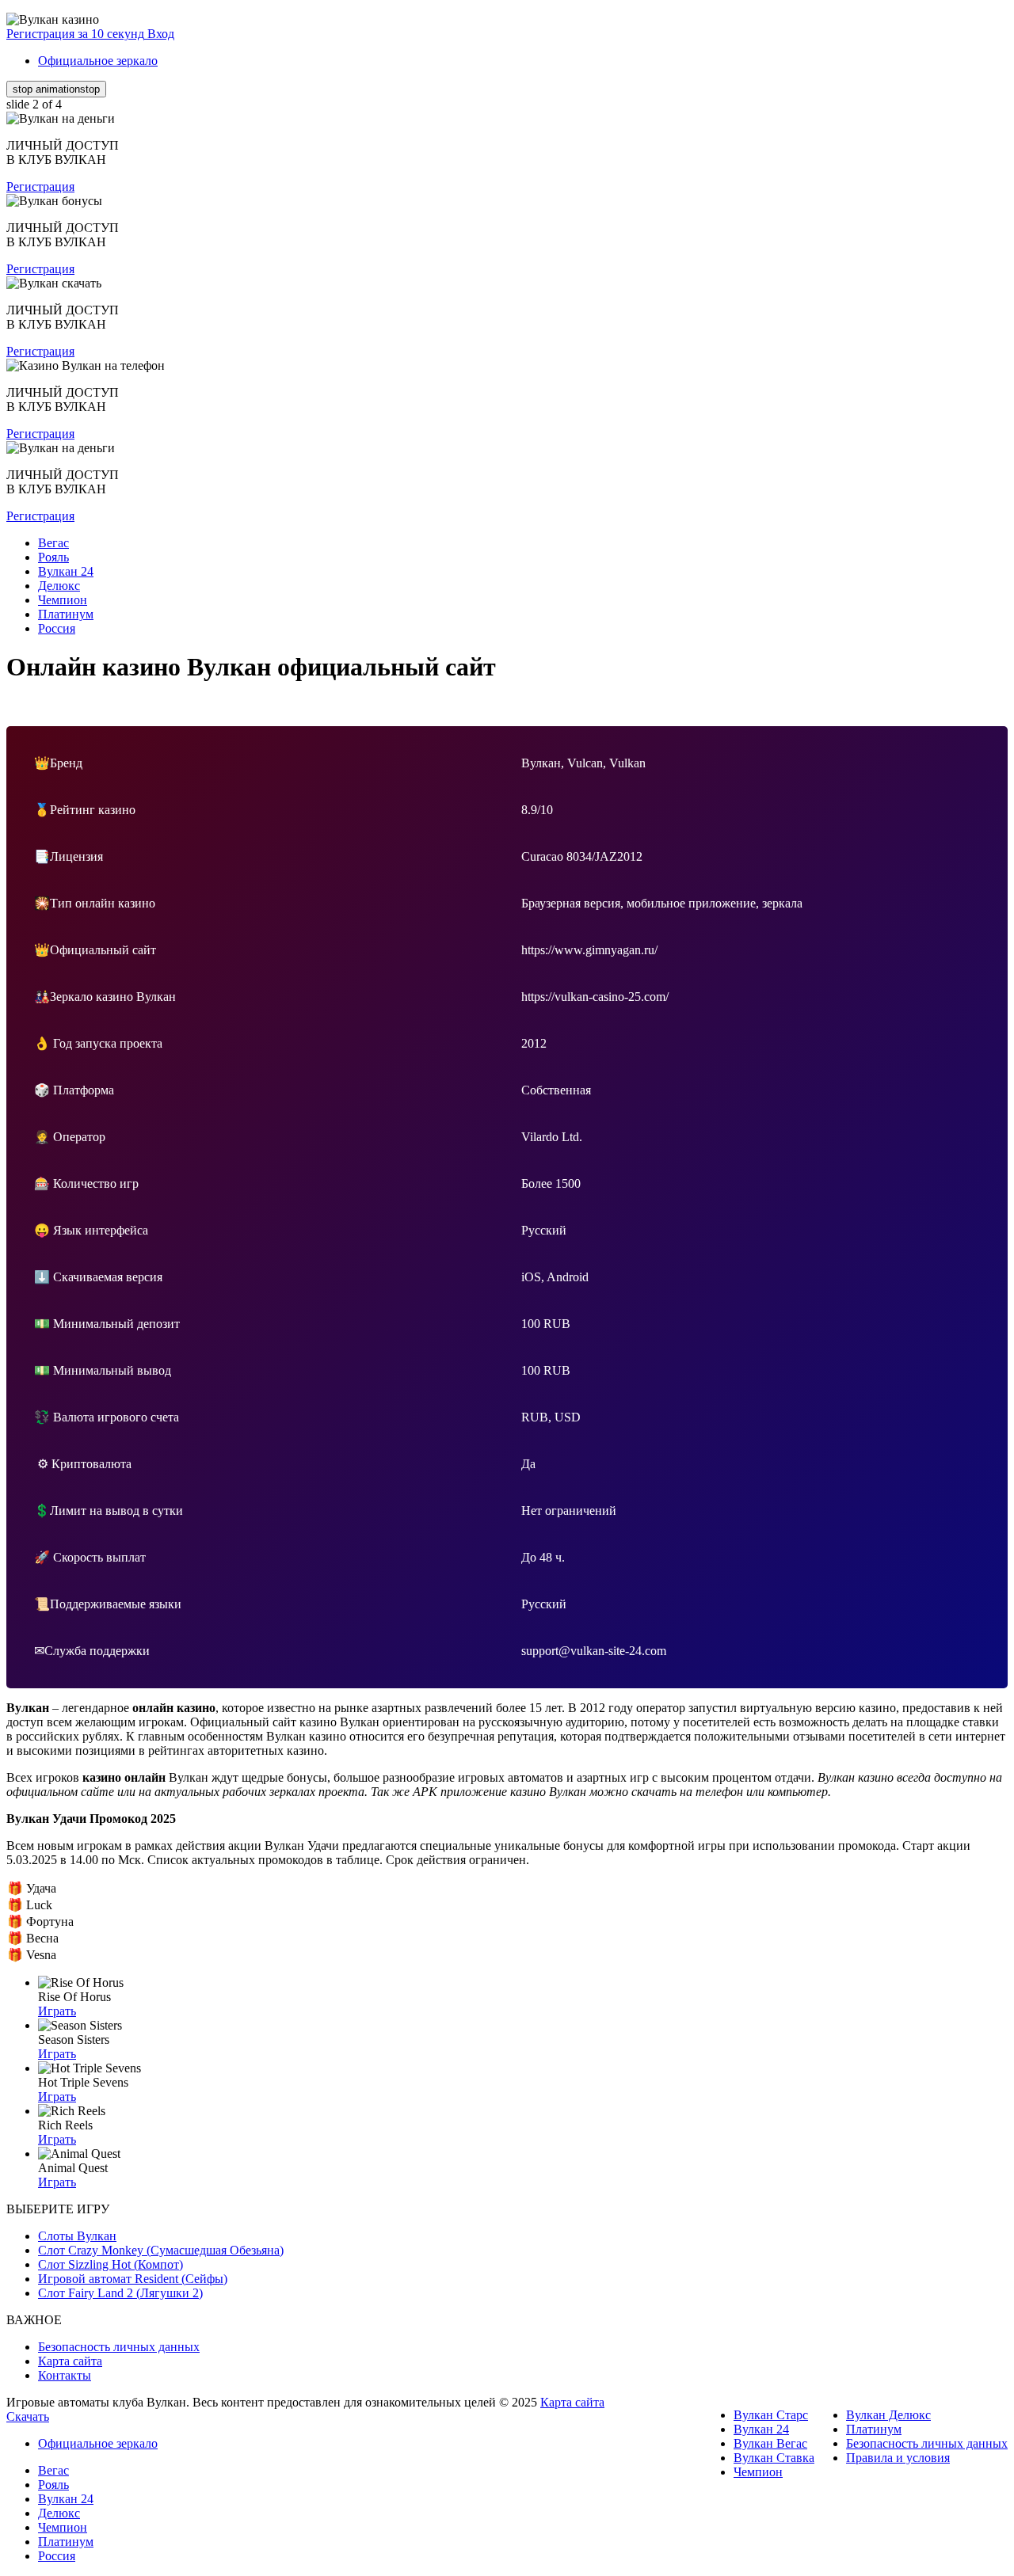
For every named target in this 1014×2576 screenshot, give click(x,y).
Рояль (53, 2485)
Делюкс (59, 2513)
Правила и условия (898, 2458)
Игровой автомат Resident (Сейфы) (133, 2279)
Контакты (65, 2375)
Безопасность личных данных (119, 2347)
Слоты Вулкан (77, 2236)
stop (56, 89)
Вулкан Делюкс (888, 2415)
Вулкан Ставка (774, 2458)
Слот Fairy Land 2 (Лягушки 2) (120, 2293)
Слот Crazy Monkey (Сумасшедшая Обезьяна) (161, 2250)
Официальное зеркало (98, 61)
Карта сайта (70, 2361)
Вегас (53, 2470)
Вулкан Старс (771, 2415)
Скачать (28, 2416)
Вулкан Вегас (770, 2443)
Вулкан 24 (761, 2429)
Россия (57, 2556)
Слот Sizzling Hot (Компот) (111, 2264)
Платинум (874, 2429)
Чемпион (758, 2472)
